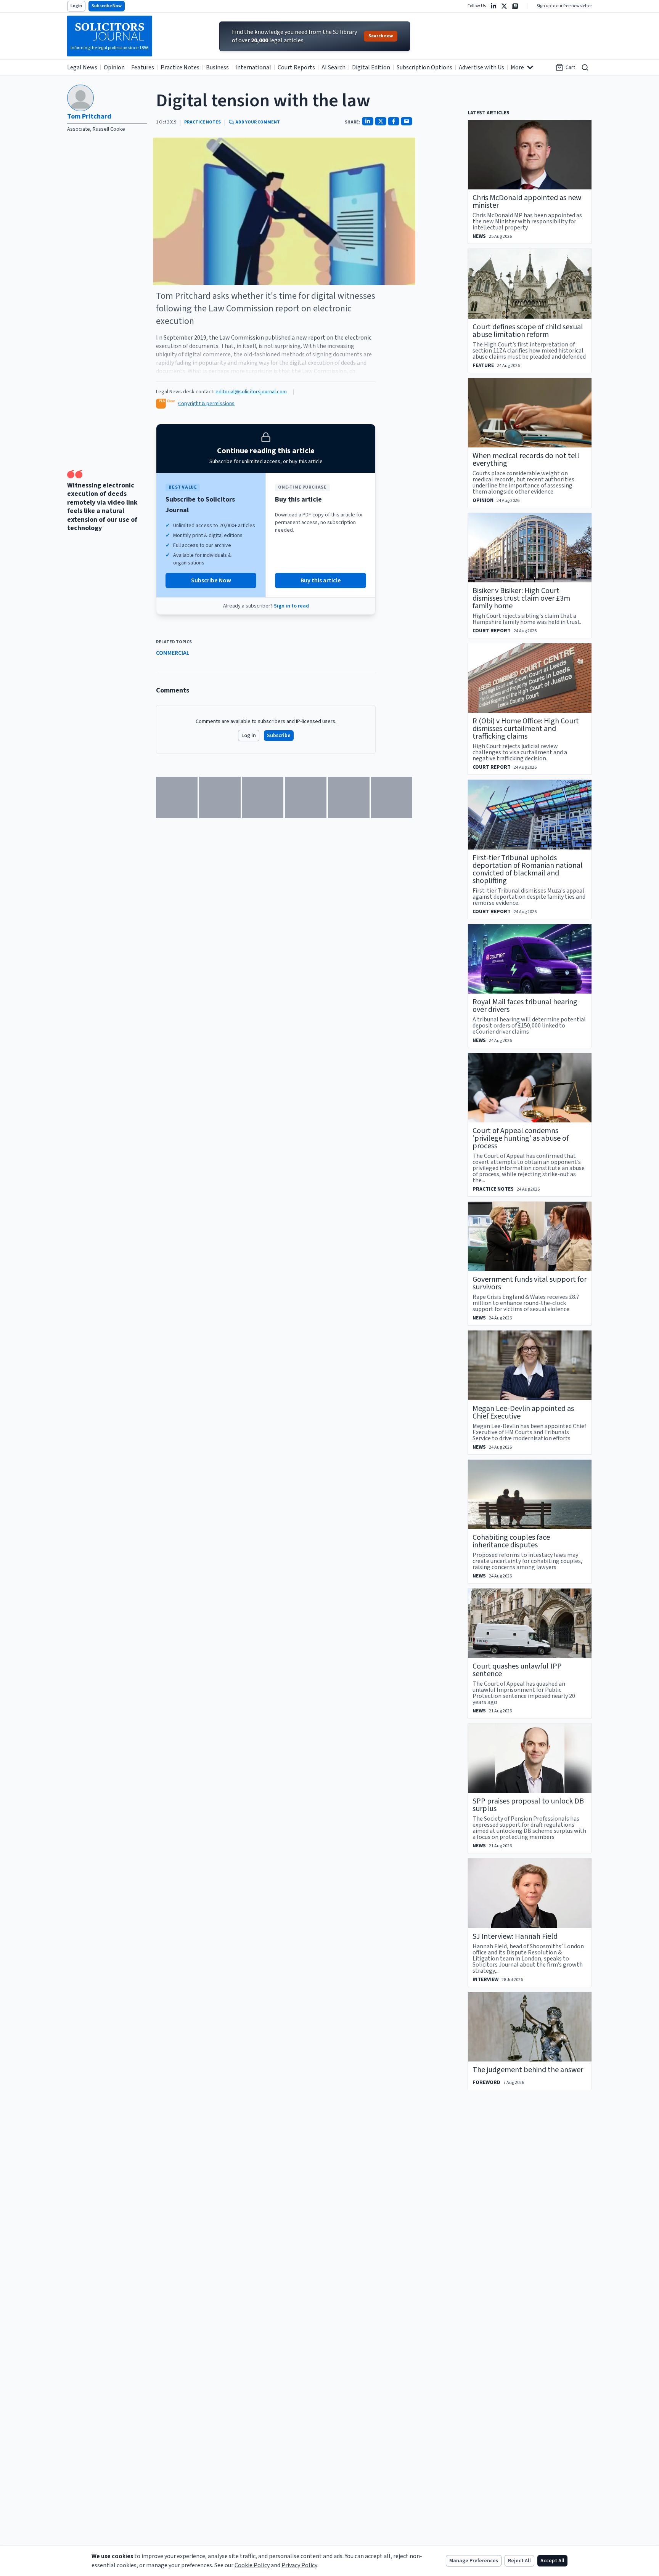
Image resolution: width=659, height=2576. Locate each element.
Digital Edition (371, 67)
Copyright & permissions (206, 404)
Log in (249, 736)
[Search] (585, 67)
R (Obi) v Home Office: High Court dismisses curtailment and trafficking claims (526, 729)
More (517, 67)
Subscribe (279, 736)
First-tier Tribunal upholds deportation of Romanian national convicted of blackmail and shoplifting (528, 869)
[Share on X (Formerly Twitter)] (381, 121)
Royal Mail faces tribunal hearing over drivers (525, 1006)
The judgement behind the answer (528, 2070)
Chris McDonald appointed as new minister (527, 202)
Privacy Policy (299, 2565)
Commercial (173, 653)
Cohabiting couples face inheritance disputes (511, 1541)
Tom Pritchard (89, 116)
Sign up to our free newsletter (564, 6)
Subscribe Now (107, 6)
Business (217, 67)
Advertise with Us (481, 67)
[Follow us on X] (504, 6)
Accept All (552, 2561)
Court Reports (296, 67)
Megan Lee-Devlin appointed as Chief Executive (523, 1412)
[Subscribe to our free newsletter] (515, 6)
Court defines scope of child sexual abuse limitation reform (528, 331)
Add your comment (258, 122)
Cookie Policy (252, 2565)
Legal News (82, 67)
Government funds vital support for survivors (530, 1283)
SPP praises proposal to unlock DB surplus (528, 1805)
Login (76, 6)
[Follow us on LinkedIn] (493, 6)
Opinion (114, 67)
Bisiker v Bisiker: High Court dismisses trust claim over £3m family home (521, 598)
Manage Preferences (474, 2561)
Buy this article (321, 580)
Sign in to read (291, 606)
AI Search (334, 67)
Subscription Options (424, 67)
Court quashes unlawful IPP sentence (517, 1670)
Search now (381, 36)
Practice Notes (180, 67)
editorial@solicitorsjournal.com (251, 392)
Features (143, 67)
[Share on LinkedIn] (368, 121)
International (253, 67)
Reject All (519, 2561)
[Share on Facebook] (394, 121)
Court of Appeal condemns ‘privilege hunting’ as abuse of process (521, 1138)
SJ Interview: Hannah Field (515, 1936)
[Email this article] (407, 121)
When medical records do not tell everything (526, 460)
